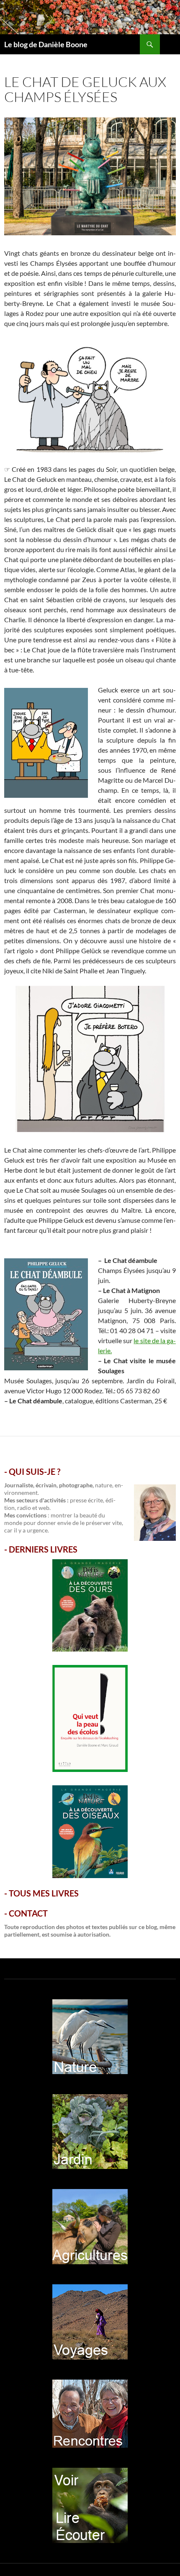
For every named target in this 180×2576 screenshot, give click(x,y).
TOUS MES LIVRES (44, 1893)
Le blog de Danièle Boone (46, 44)
